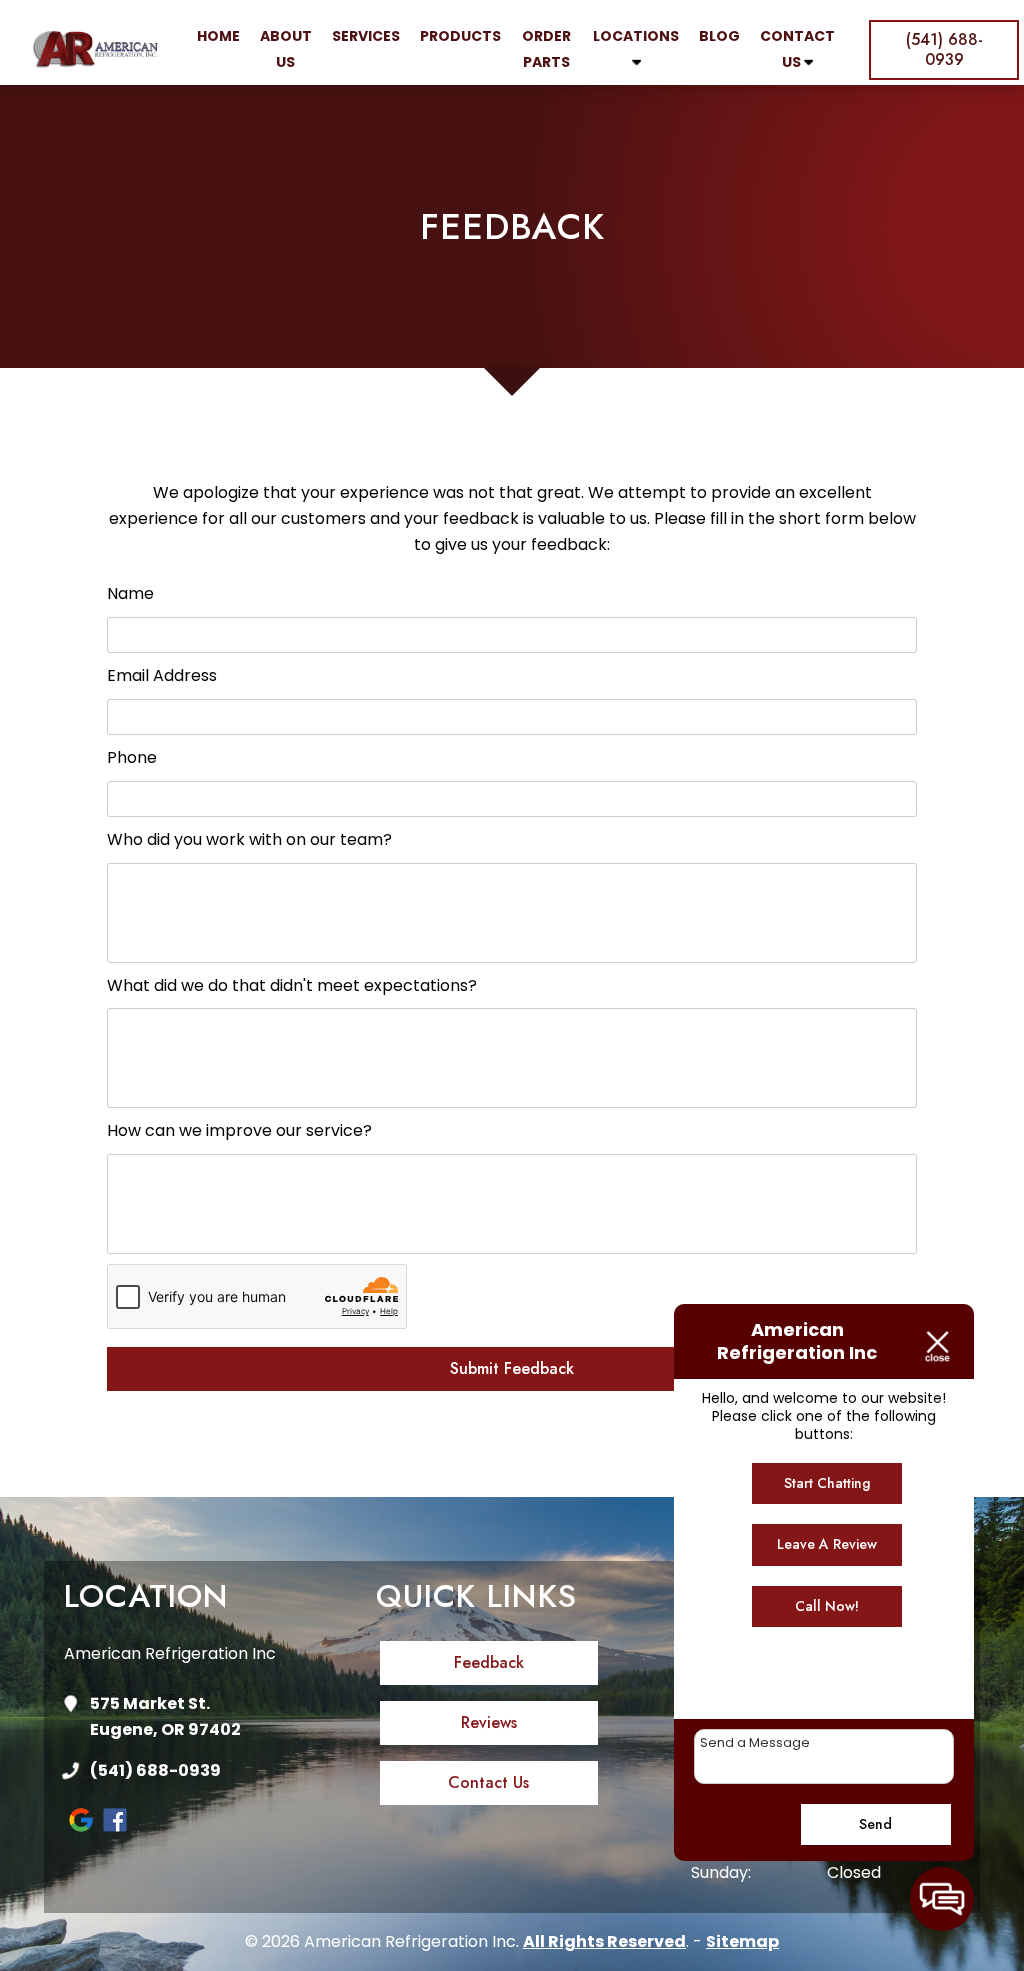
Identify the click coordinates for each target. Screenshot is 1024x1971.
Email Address (162, 675)
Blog (719, 36)
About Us (286, 49)
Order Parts (546, 49)
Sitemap (742, 1941)
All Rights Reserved (604, 1941)
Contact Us (797, 49)
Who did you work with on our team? (249, 839)
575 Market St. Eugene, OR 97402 (165, 1716)
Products (460, 36)
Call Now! (827, 1606)
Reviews (489, 1722)
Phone (132, 757)
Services (366, 36)
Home (218, 36)
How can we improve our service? (239, 1130)
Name (130, 593)
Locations (636, 36)
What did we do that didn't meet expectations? (292, 985)
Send (875, 1824)
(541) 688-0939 (155, 1770)
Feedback (489, 1662)
